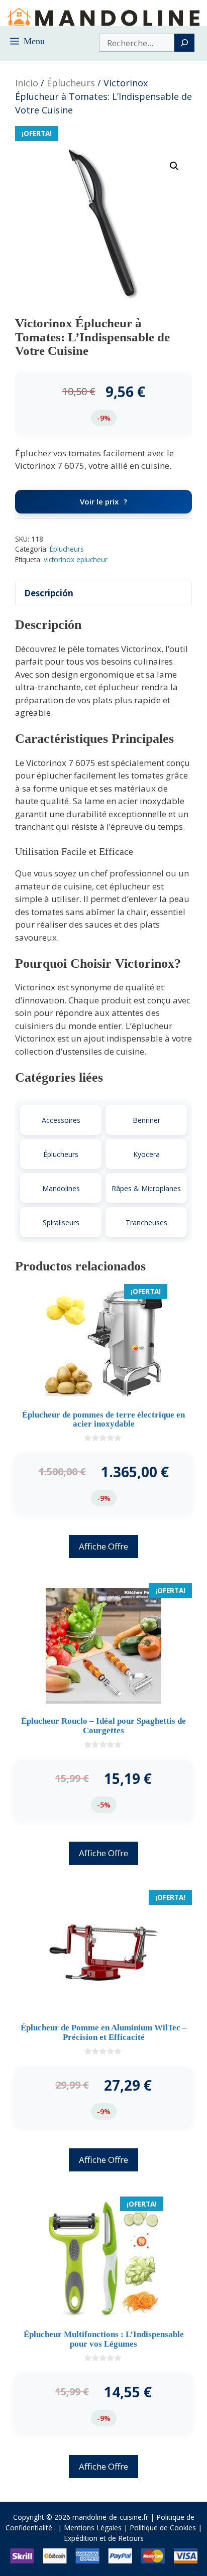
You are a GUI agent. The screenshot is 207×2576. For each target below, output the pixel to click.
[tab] (103, 593)
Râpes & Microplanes (146, 1188)
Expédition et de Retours (104, 2538)
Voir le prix (99, 501)
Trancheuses (146, 1222)
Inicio (27, 83)
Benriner (146, 1120)
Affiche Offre (103, 1546)
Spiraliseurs (61, 1222)
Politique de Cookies (163, 2528)
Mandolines (61, 1188)
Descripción (49, 593)
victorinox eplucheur (76, 559)
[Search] (184, 43)
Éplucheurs (71, 83)
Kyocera (146, 1154)
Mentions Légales (93, 2528)
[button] (174, 166)
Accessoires (61, 1120)
